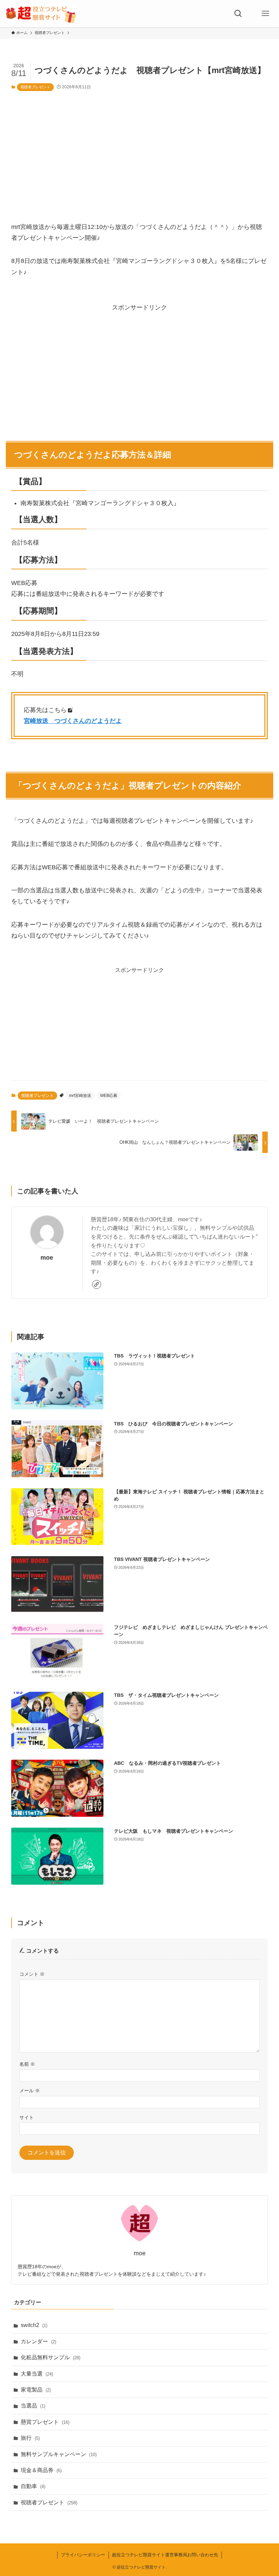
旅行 (30, 2438)
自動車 (33, 2486)
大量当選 (37, 2374)
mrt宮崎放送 (80, 1096)
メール (30, 2091)
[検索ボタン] (238, 14)
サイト (27, 2117)
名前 (27, 2064)
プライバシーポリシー (83, 2555)
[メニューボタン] (265, 14)
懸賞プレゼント (45, 2422)
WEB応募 (109, 1096)
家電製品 (36, 2390)
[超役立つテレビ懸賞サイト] (41, 14)
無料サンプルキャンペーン (59, 2454)
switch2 (34, 2325)
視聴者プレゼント (35, 87)
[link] (97, 1284)
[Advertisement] (139, 149)
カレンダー (38, 2341)
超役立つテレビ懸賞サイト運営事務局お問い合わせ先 (165, 2555)
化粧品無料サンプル (51, 2357)
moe (47, 1258)
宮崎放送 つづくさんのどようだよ (73, 721)
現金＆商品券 (41, 2470)
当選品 (33, 2406)
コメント (32, 1974)
